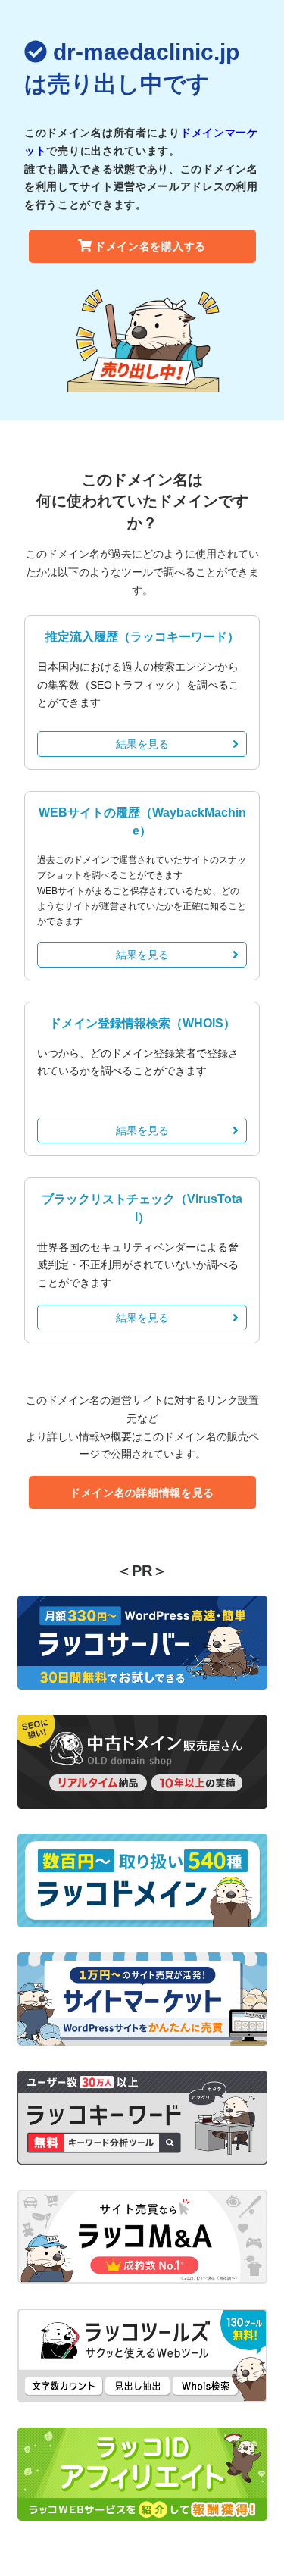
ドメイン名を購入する (150, 246)
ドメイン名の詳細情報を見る (142, 1493)
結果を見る (142, 744)
